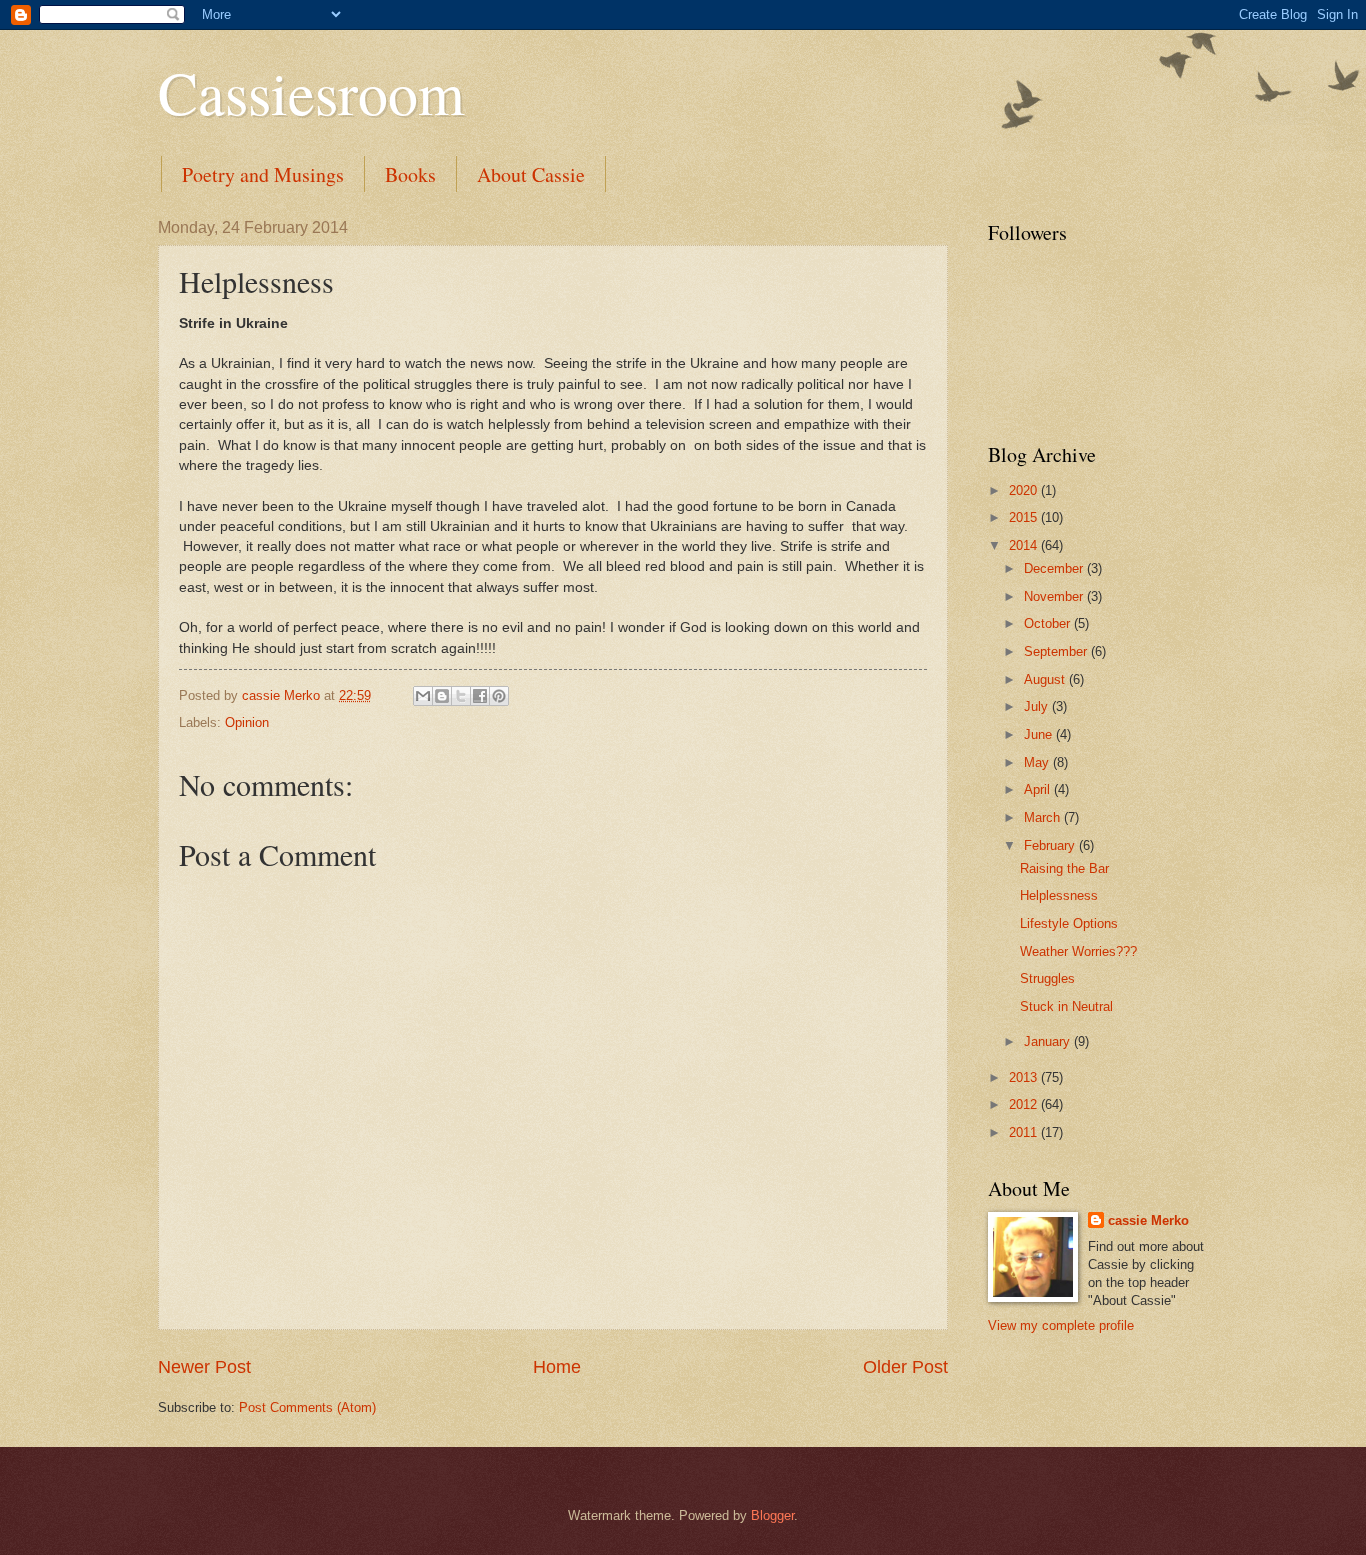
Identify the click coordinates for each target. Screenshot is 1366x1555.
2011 (1025, 1132)
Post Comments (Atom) (307, 1407)
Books (410, 174)
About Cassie (531, 174)
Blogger (772, 1515)
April (1039, 789)
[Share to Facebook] (480, 696)
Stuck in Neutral (1066, 1006)
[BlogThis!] (442, 696)
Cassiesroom (311, 92)
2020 (1025, 490)
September (1057, 651)
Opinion (247, 722)
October (1049, 623)
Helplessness (1059, 895)
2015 (1025, 517)
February (1051, 845)
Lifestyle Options (1069, 923)
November (1055, 596)
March (1044, 817)
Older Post (905, 1367)
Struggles (1047, 978)
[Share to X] (461, 696)
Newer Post (204, 1367)
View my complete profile (1061, 1325)
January (1049, 1041)
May (1038, 762)
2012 (1025, 1104)
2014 (1025, 545)
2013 (1025, 1077)
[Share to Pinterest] (499, 696)
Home (557, 1367)
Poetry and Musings (263, 174)
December (1055, 568)
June (1040, 734)
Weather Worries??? (1078, 951)
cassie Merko (1148, 1220)
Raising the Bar (1064, 868)
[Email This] (423, 696)
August (1046, 679)
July (1038, 706)
